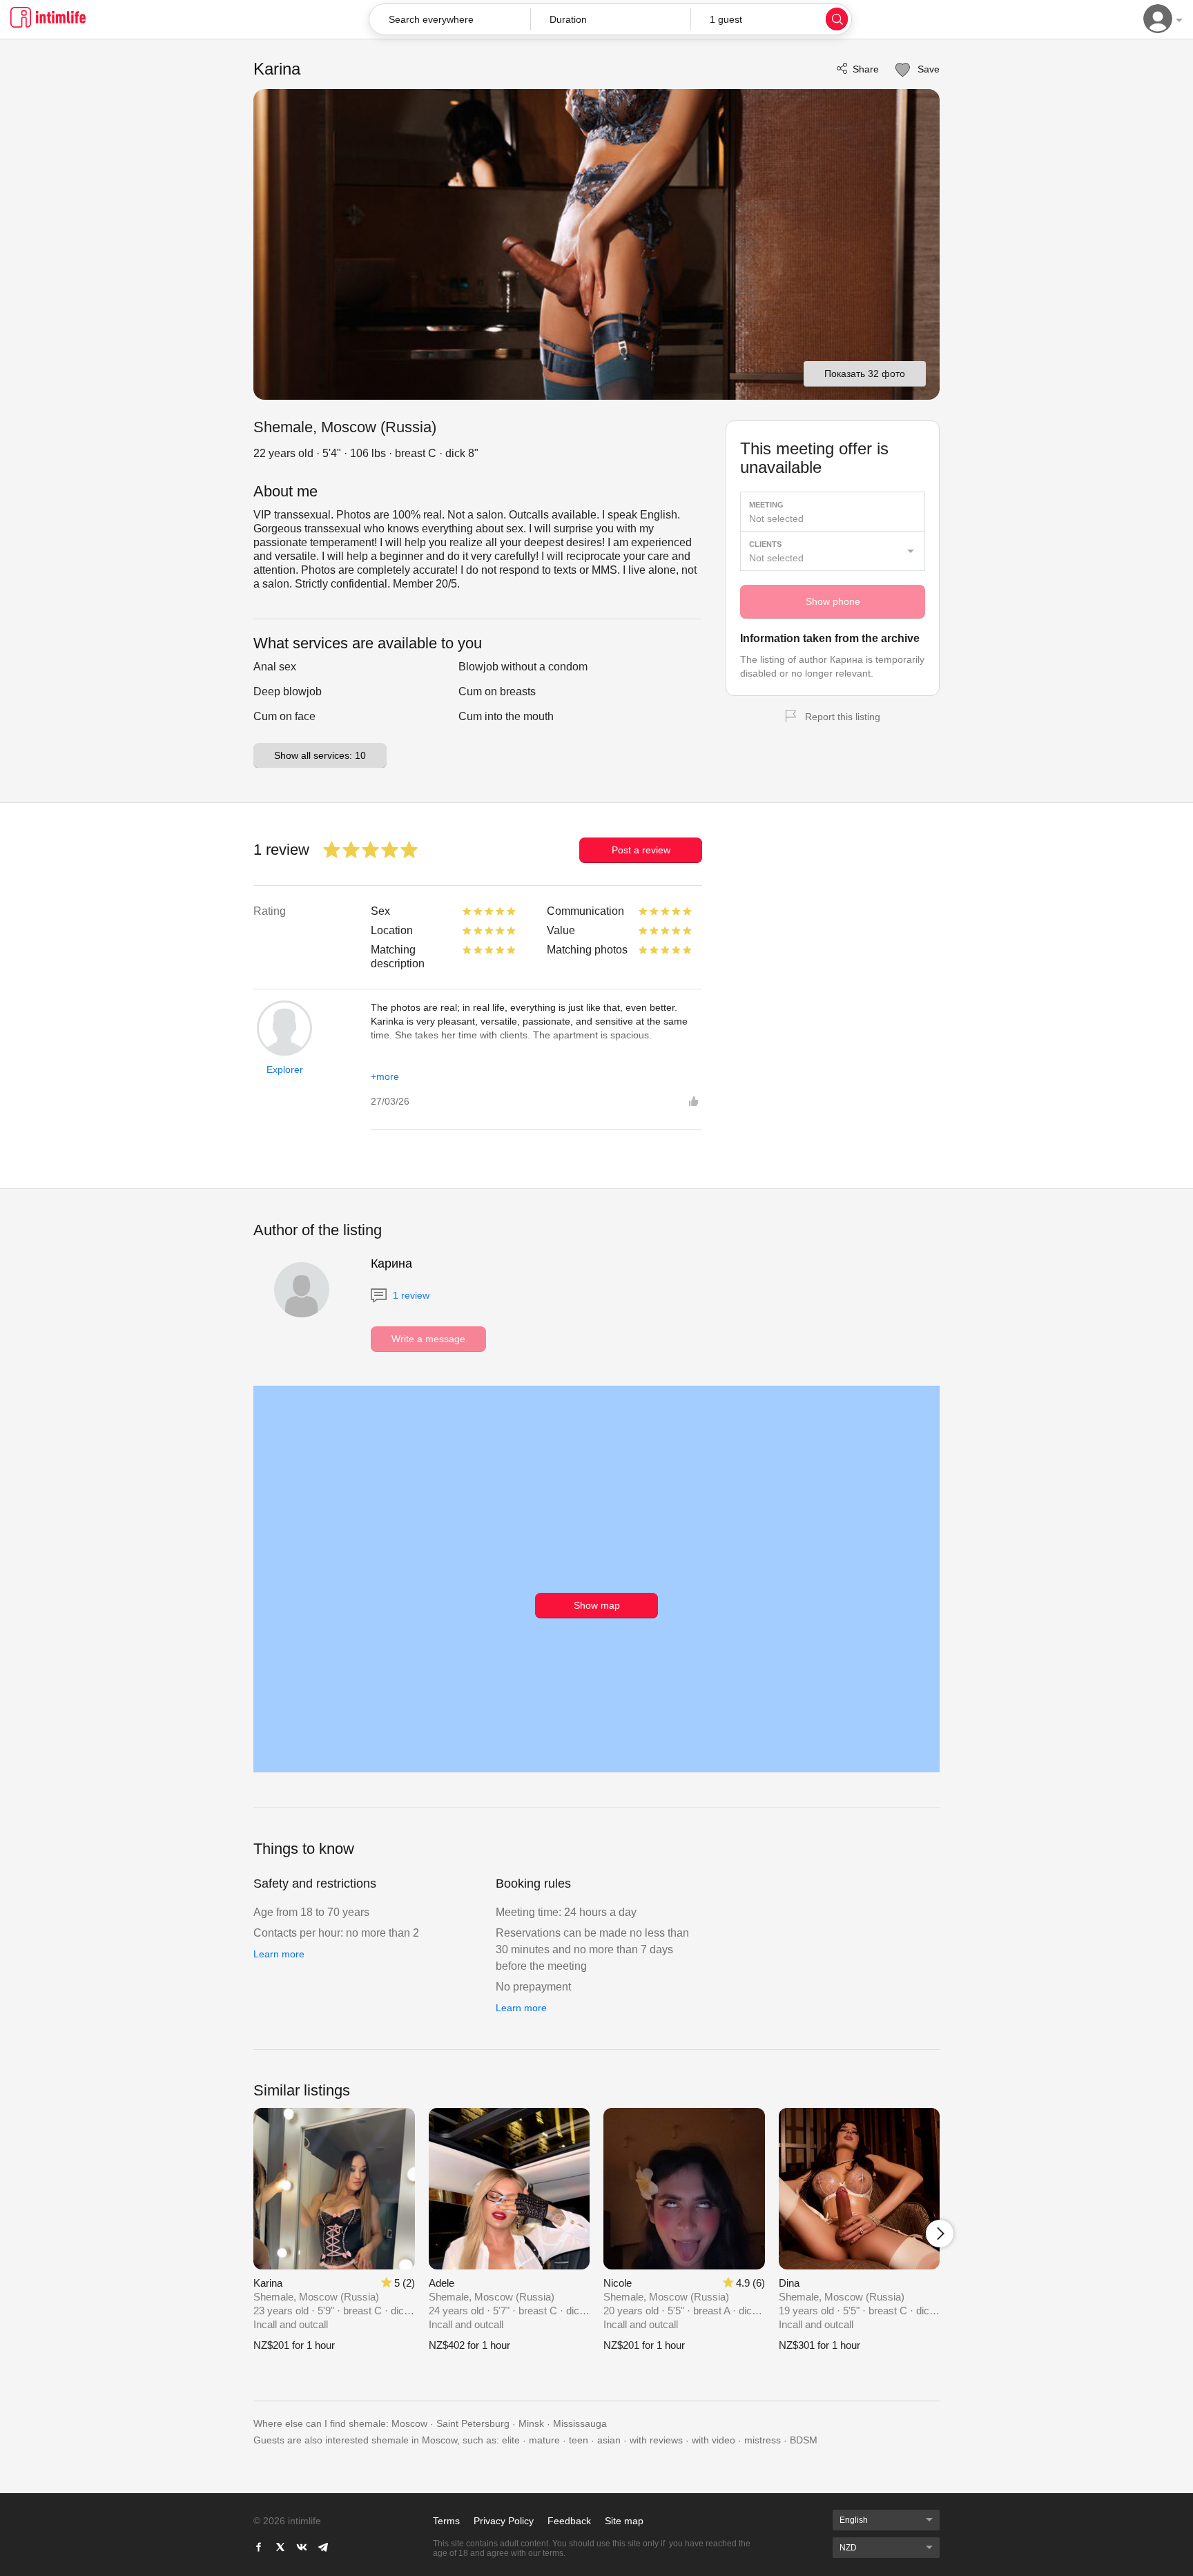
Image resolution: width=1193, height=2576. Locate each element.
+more (385, 1076)
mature (544, 2440)
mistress (763, 2440)
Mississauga (580, 2423)
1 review (410, 1295)
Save (927, 69)
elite (511, 2440)
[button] (611, 19)
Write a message (428, 1339)
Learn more (279, 1954)
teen (579, 2440)
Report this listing (843, 717)
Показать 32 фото (865, 374)
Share (866, 69)
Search (837, 19)
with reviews (656, 2440)
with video (714, 2440)
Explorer (285, 1069)
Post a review (641, 850)
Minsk (531, 2423)
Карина (391, 1263)
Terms (446, 2521)
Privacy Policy (504, 2521)
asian (609, 2440)
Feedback (569, 2521)
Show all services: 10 (320, 755)
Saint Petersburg (473, 2423)
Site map (624, 2521)
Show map (597, 1605)
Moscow (409, 2423)
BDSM (804, 2440)
